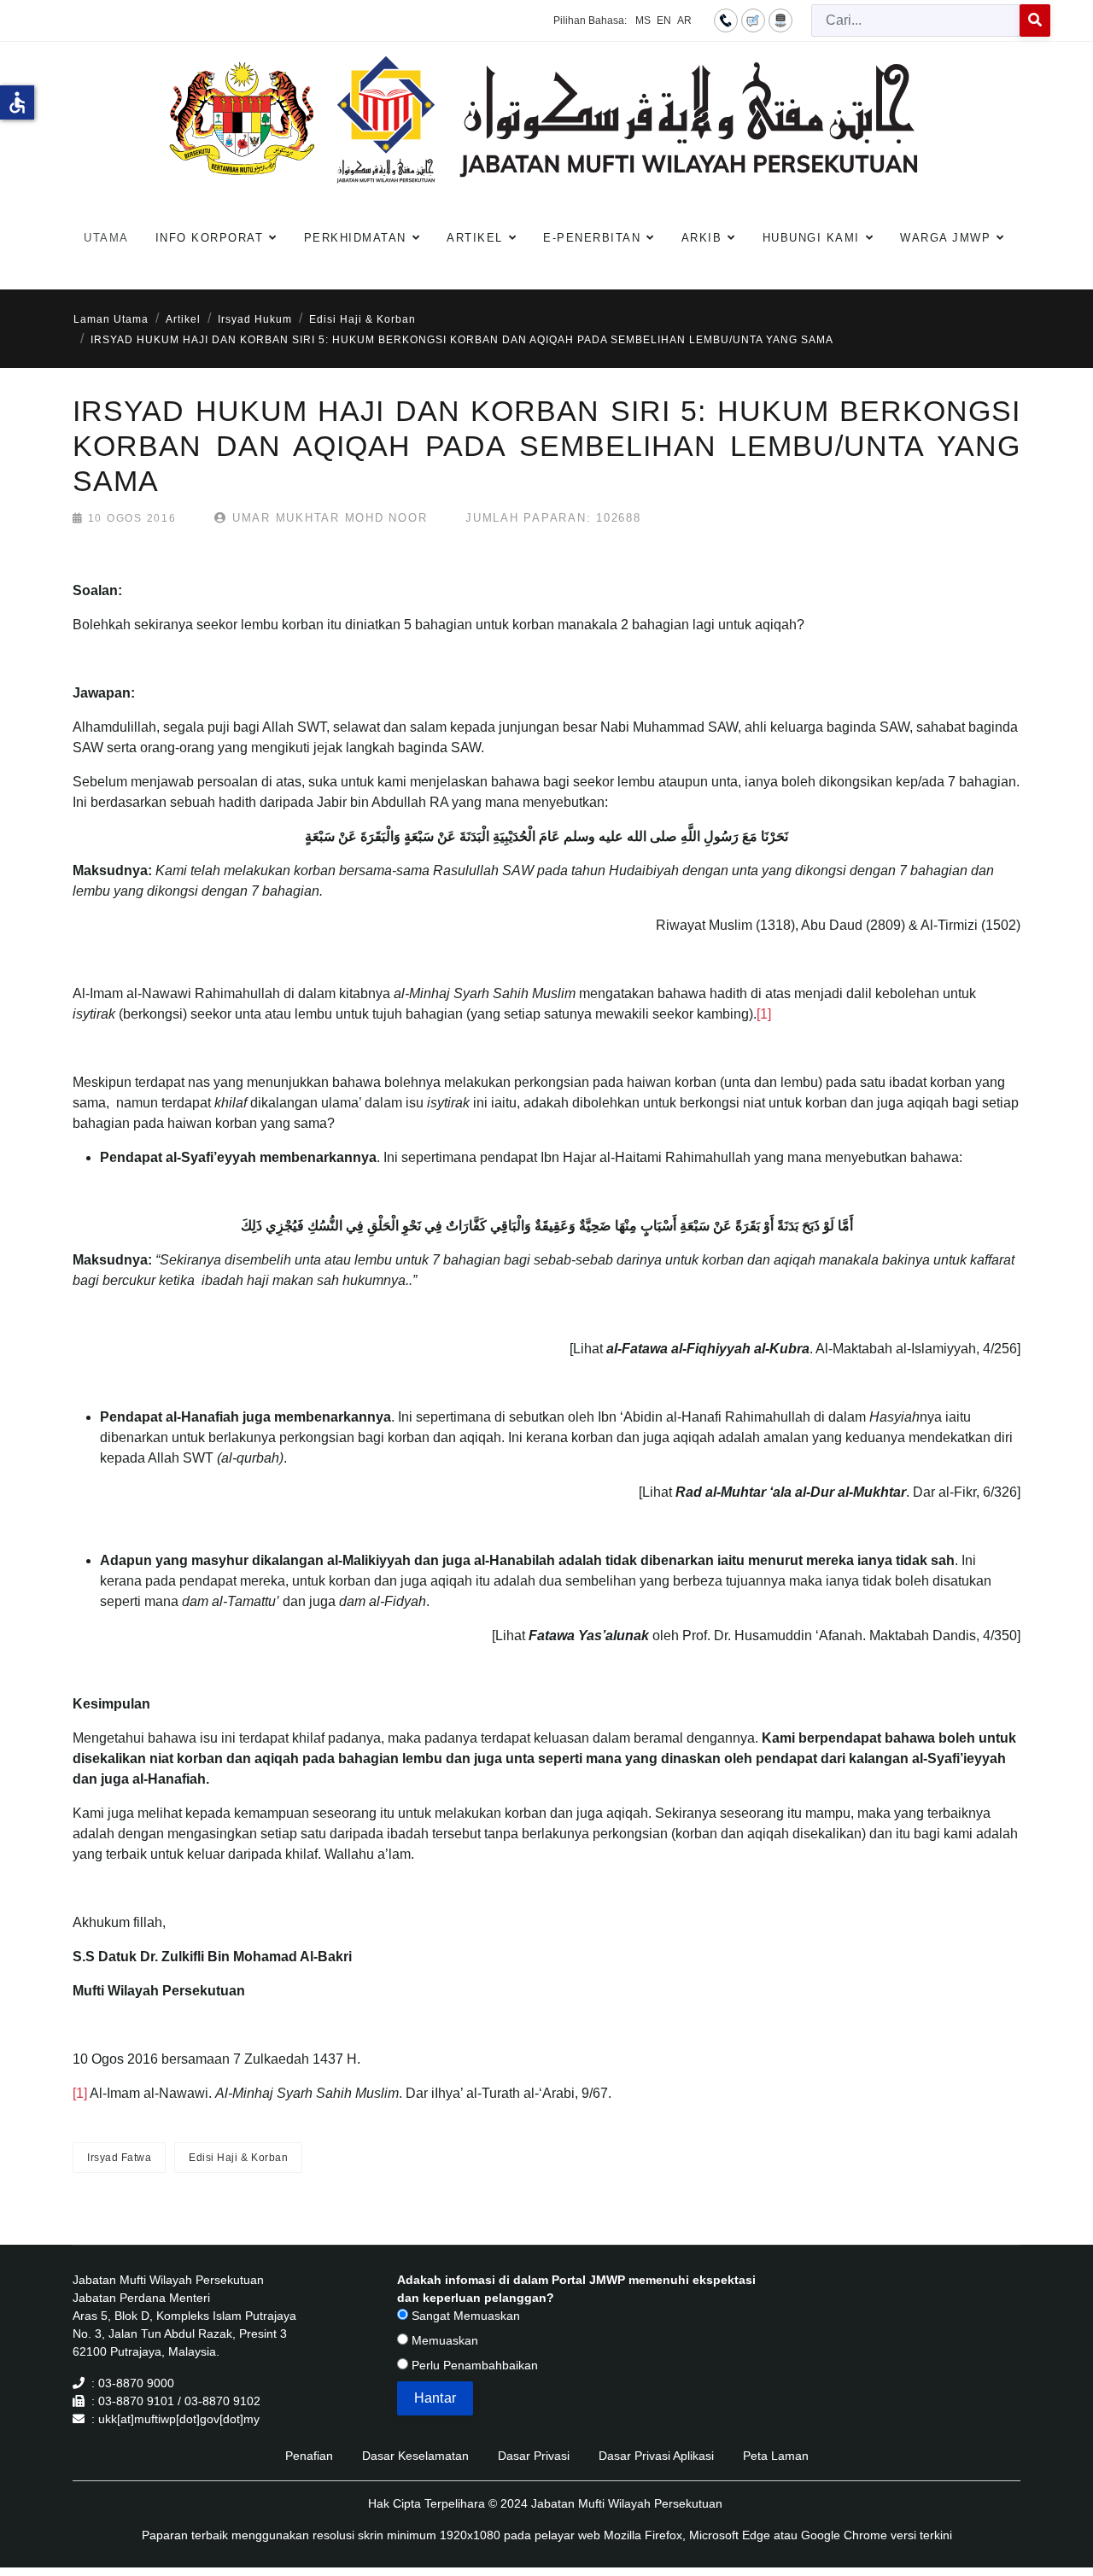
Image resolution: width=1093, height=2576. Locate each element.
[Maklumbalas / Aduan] (753, 20)
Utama (106, 238)
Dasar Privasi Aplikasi (656, 2456)
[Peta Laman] (780, 20)
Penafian (309, 2456)
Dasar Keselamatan (415, 2456)
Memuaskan (443, 2340)
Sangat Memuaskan (464, 2316)
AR (684, 20)
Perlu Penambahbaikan (473, 2365)
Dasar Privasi (534, 2456)
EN (664, 20)
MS (643, 20)
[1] (764, 1014)
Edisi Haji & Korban (238, 2158)
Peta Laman (776, 2456)
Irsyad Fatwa (119, 2158)
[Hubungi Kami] (726, 20)
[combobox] (916, 20)
